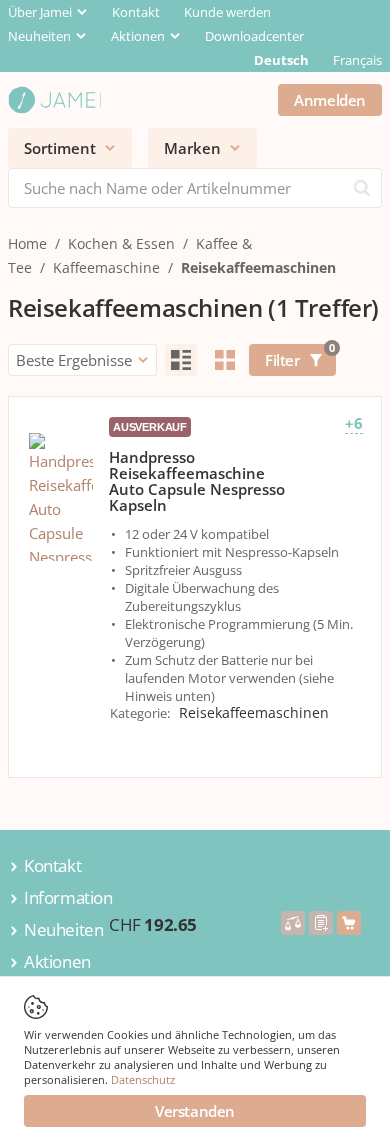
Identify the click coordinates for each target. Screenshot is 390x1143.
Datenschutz (143, 1079)
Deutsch (281, 60)
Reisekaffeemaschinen (258, 267)
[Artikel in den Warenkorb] (349, 923)
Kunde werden (227, 12)
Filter (299, 357)
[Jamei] (54, 100)
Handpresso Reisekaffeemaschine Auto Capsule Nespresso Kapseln (197, 481)
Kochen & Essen (121, 243)
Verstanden (195, 1111)
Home (27, 243)
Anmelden (330, 100)
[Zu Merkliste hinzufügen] (321, 923)
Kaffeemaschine (106, 267)
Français (357, 60)
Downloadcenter (254, 36)
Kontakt (136, 12)
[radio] (181, 360)
